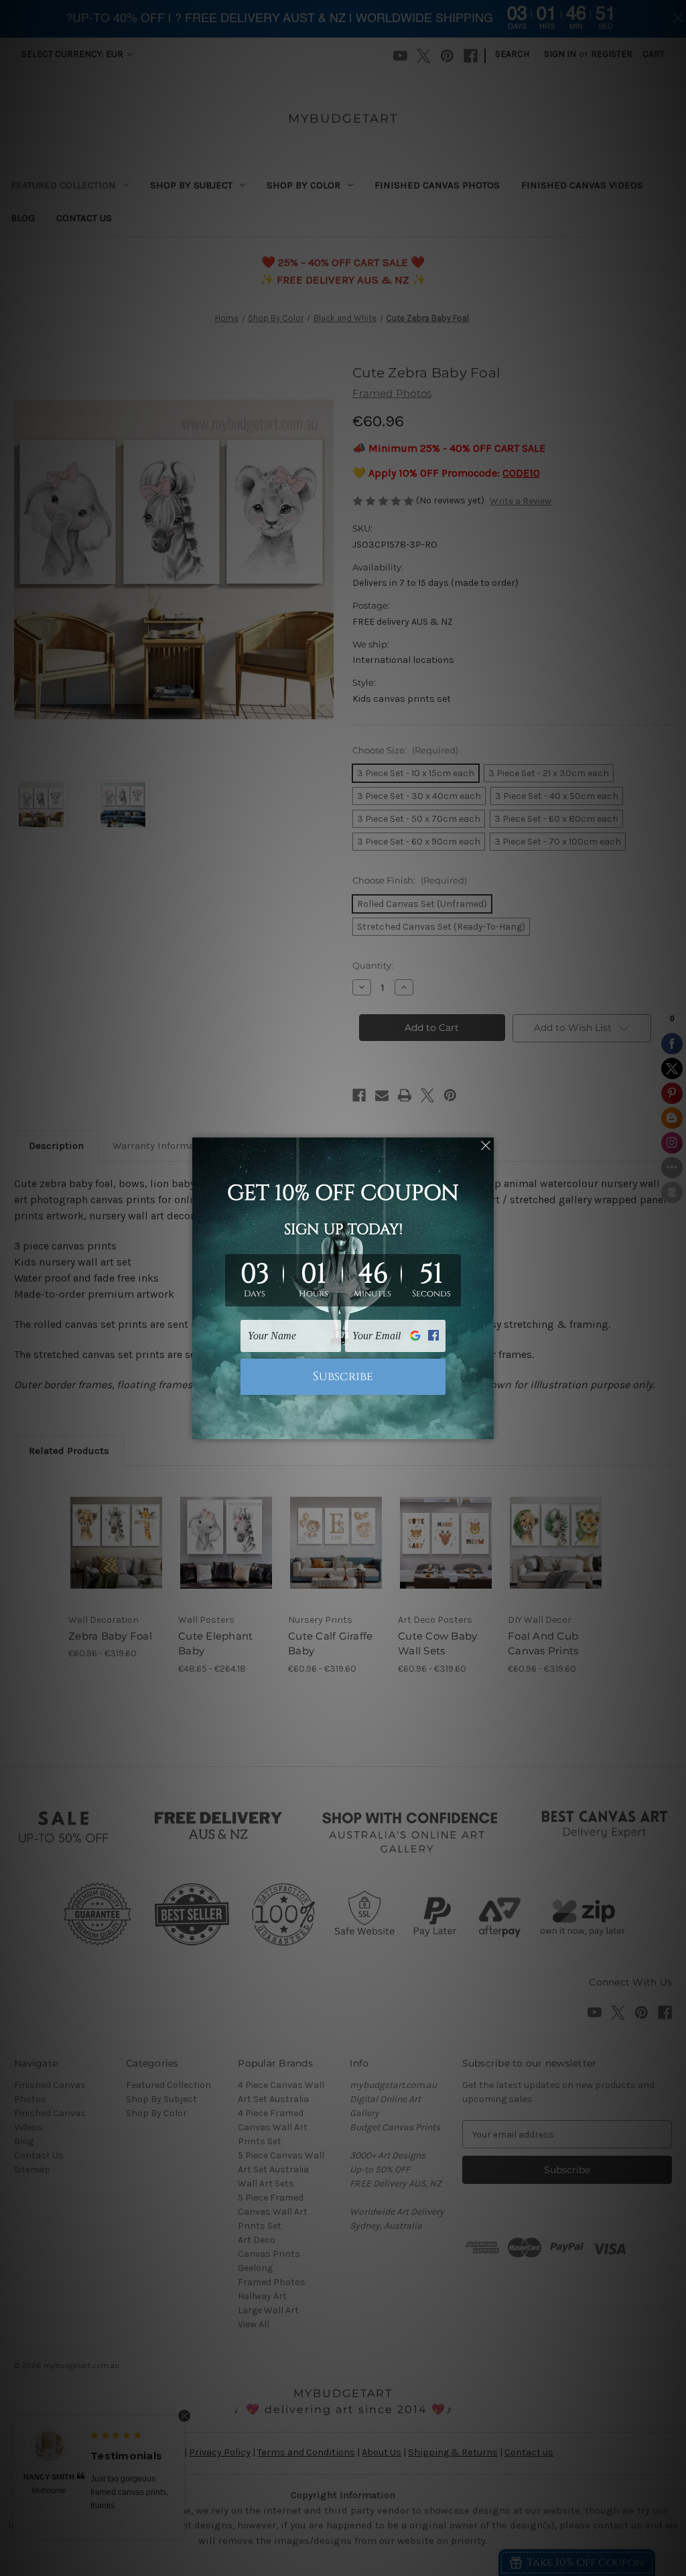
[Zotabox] (485, 1427)
